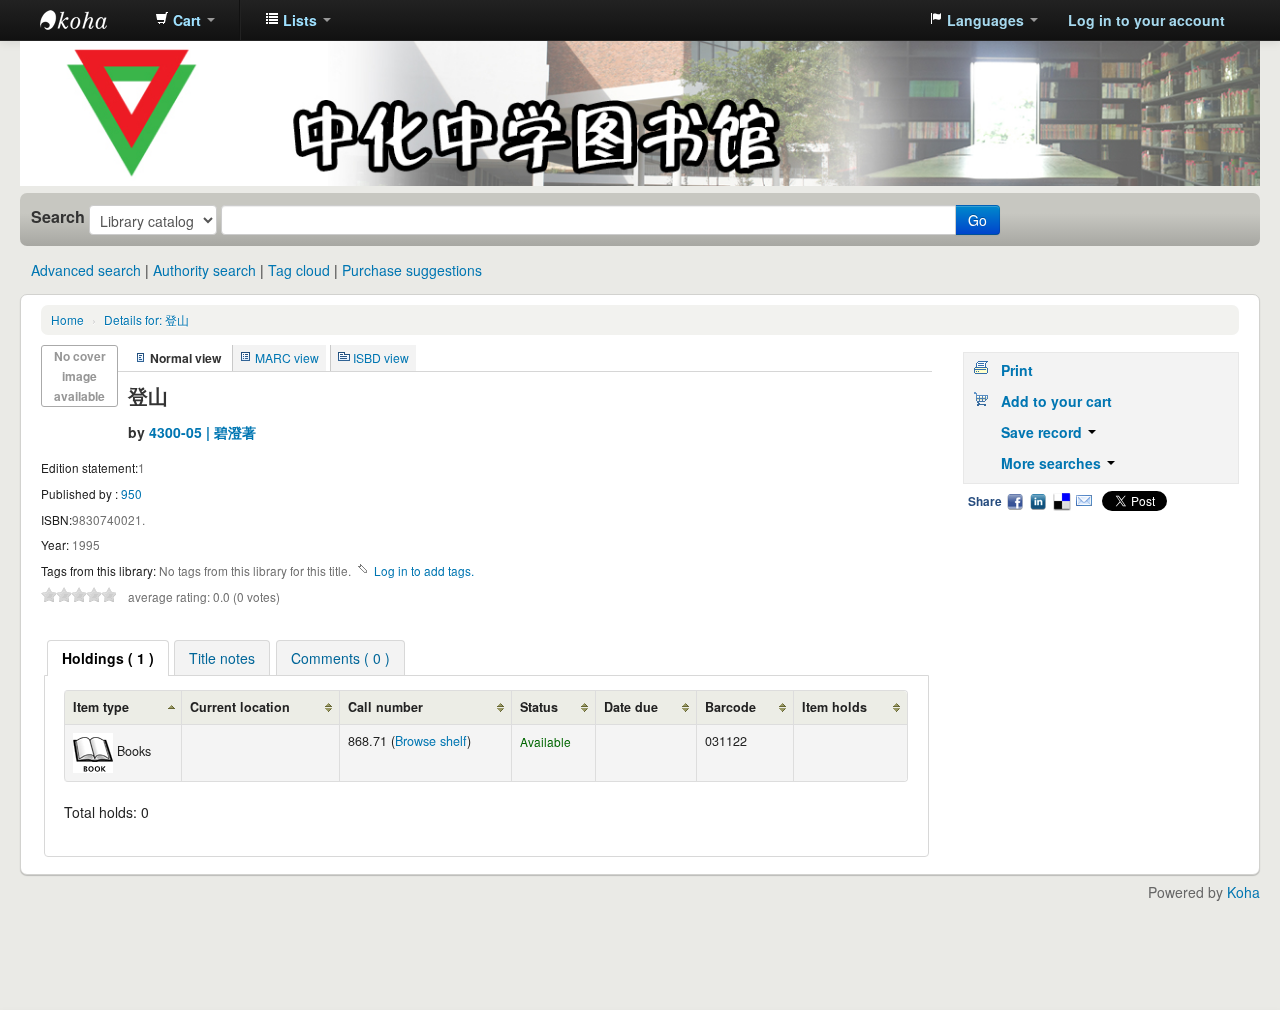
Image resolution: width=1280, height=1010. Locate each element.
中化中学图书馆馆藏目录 (90, 20)
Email (1084, 501)
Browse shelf (431, 741)
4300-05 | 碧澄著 (202, 432)
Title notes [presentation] (222, 658)
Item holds (834, 707)
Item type (101, 707)
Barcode (730, 707)
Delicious (1061, 501)
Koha (1243, 892)
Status (539, 707)
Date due (631, 707)
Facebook (1015, 501)
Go (977, 220)
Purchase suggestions (412, 270)
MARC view (287, 357)
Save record (1043, 432)
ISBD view (381, 357)
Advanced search (86, 270)
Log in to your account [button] (1146, 20)
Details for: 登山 (146, 319)
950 (131, 493)
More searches (1053, 463)
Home (67, 319)
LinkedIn (1038, 501)
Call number (385, 707)
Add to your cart (1056, 401)
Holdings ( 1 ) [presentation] (108, 658)
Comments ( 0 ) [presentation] (340, 658)
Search (58, 217)
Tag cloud (299, 270)
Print (1017, 370)
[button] (185, 20)
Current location (240, 707)
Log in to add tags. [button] (424, 570)
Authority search (204, 270)
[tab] (108, 658)
